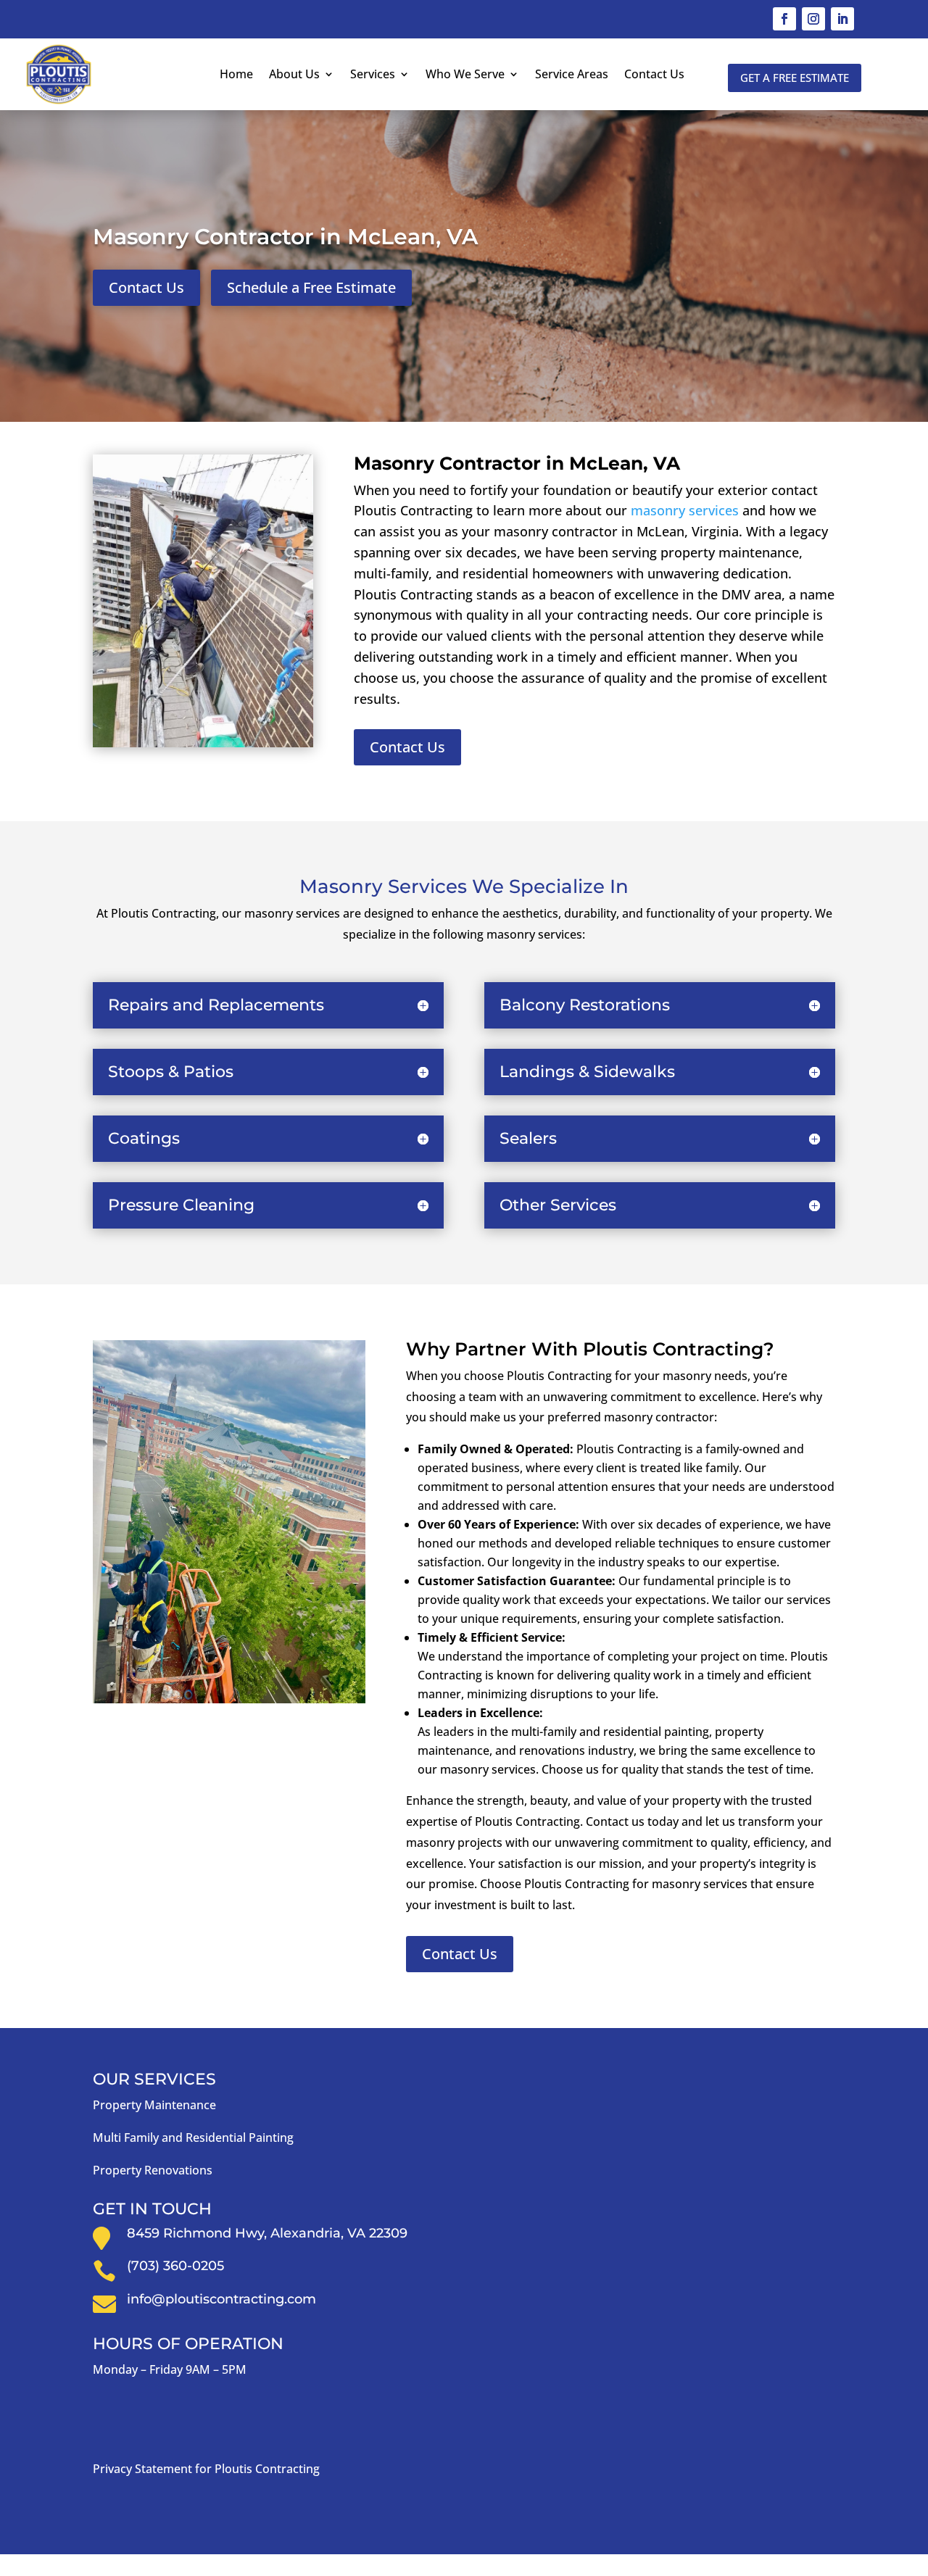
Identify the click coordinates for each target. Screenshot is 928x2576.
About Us (294, 74)
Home (236, 74)
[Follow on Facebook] (784, 19)
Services (373, 74)
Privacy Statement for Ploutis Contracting (206, 2469)
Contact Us (654, 74)
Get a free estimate (795, 78)
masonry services (685, 510)
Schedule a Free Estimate (311, 287)
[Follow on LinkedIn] (842, 19)
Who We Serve (465, 74)
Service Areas (572, 74)
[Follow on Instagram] (813, 19)
